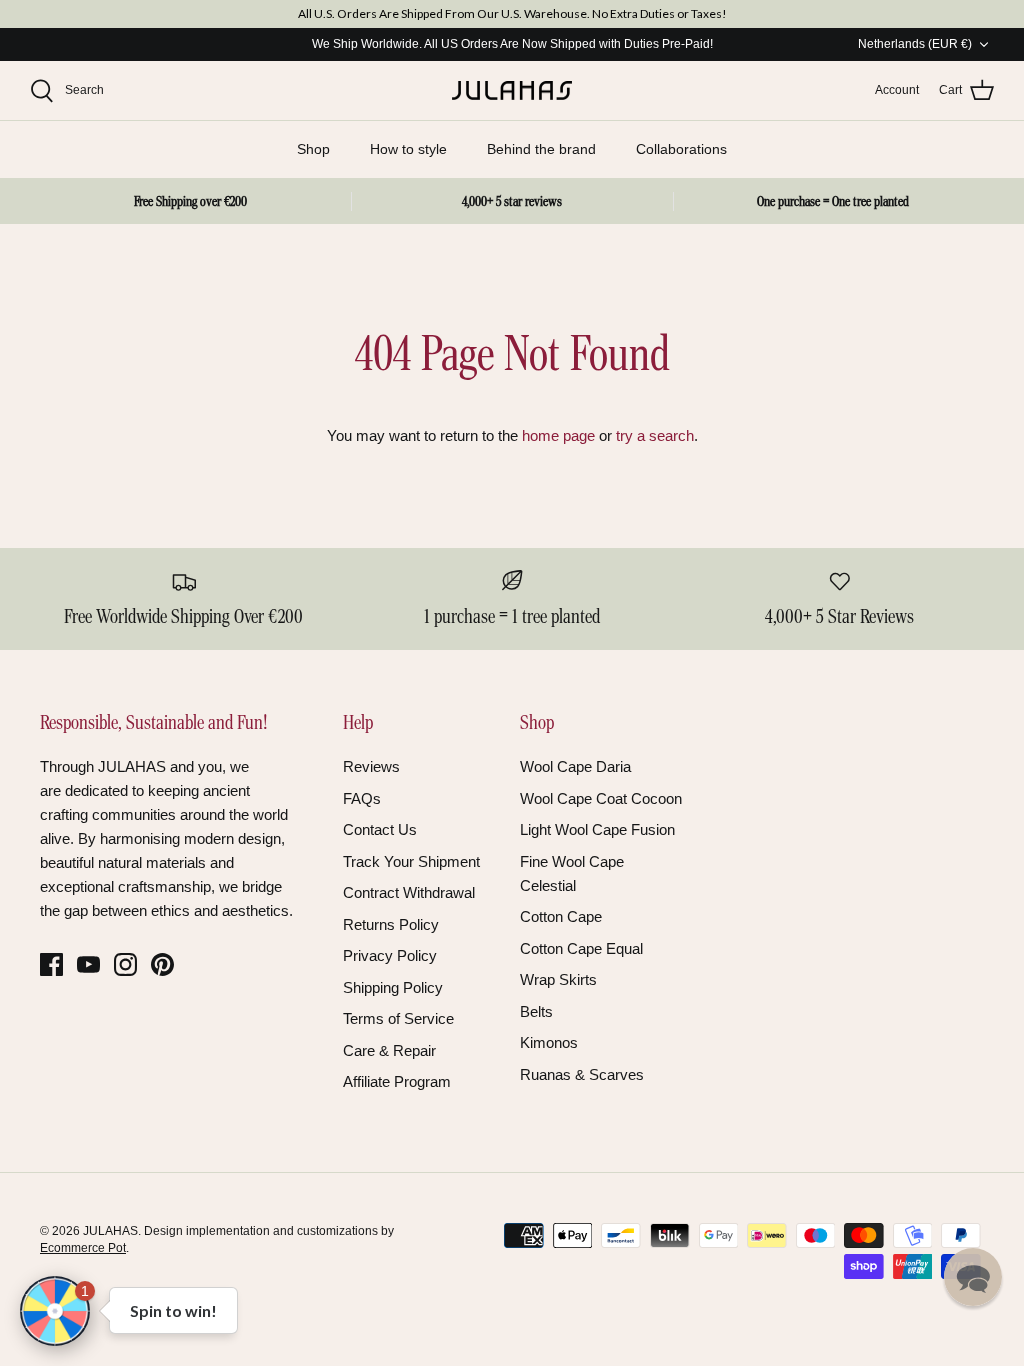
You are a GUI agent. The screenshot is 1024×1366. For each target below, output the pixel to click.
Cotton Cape (561, 916)
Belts (536, 1011)
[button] (973, 1277)
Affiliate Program (397, 1081)
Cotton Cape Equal (581, 948)
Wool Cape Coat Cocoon (601, 798)
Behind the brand (541, 149)
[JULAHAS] (512, 91)
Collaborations (681, 149)
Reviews (371, 766)
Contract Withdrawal (409, 892)
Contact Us (380, 829)
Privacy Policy (390, 955)
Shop (313, 149)
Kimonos (549, 1042)
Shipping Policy (393, 987)
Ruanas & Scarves (582, 1074)
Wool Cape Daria (575, 766)
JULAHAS (110, 1231)
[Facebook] (51, 964)
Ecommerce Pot (83, 1248)
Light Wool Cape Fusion (597, 829)
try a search (655, 435)
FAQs (362, 798)
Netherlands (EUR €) (915, 44)
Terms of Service (398, 1018)
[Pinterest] (162, 964)
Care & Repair (389, 1050)
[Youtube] (88, 964)
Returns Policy (391, 924)
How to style (408, 149)
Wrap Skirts (558, 979)
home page (558, 435)
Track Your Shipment (411, 861)
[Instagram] (125, 964)
